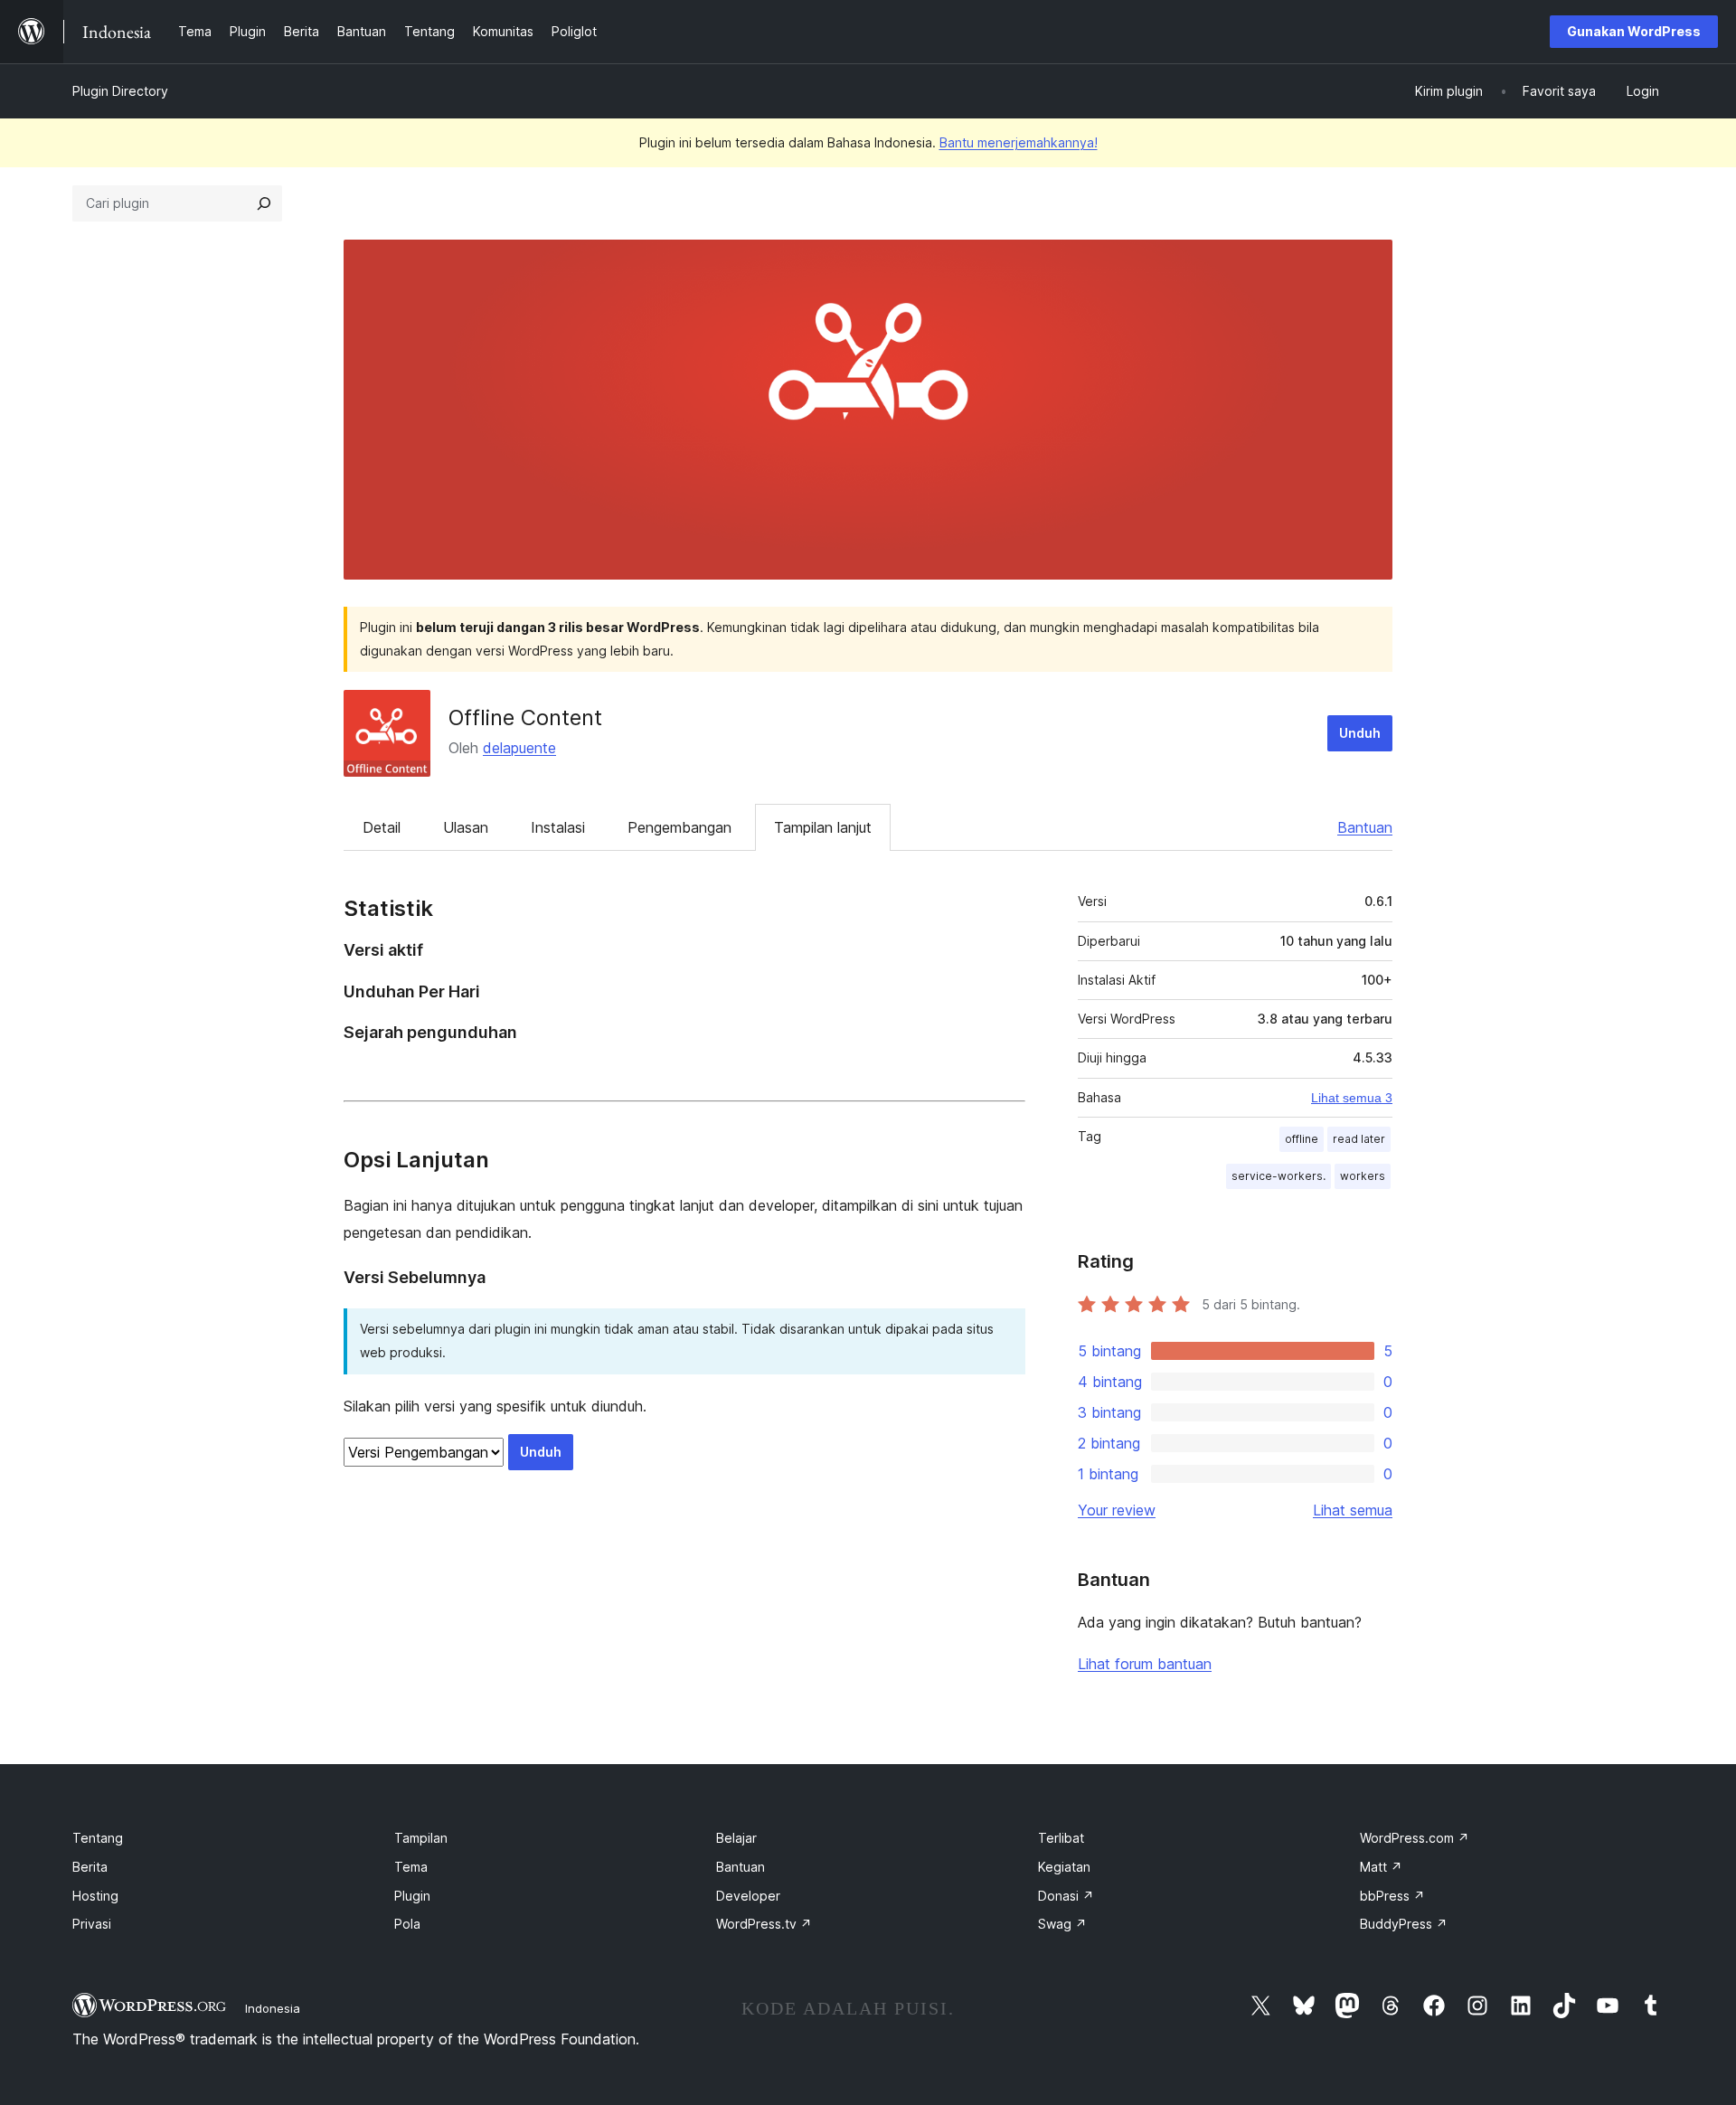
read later (1359, 1139)
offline (1302, 1139)
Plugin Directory (120, 91)
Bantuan (1365, 827)
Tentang (98, 1838)
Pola (407, 1924)
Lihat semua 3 (1352, 1098)
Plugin (412, 1896)
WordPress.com (1415, 1838)
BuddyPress (1404, 1924)
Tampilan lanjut (823, 827)
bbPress (1392, 1896)
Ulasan (466, 827)
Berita (90, 1867)
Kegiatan (1064, 1867)
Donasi (1066, 1896)
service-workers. (1278, 1176)
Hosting (95, 1896)
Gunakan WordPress (1634, 31)
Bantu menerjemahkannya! (1019, 142)
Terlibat (1061, 1838)
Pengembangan (679, 827)
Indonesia (273, 2008)
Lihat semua (1353, 1510)
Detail (382, 827)
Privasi (92, 1924)
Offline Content (525, 717)
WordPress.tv (764, 1924)
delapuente (519, 748)
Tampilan (421, 1838)
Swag (1062, 1924)
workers (1363, 1176)
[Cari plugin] (264, 203)
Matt (1381, 1867)
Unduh (1360, 733)
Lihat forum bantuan (1145, 1664)
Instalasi (558, 827)
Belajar (736, 1838)
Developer (748, 1896)
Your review (1117, 1510)
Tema (411, 1867)
